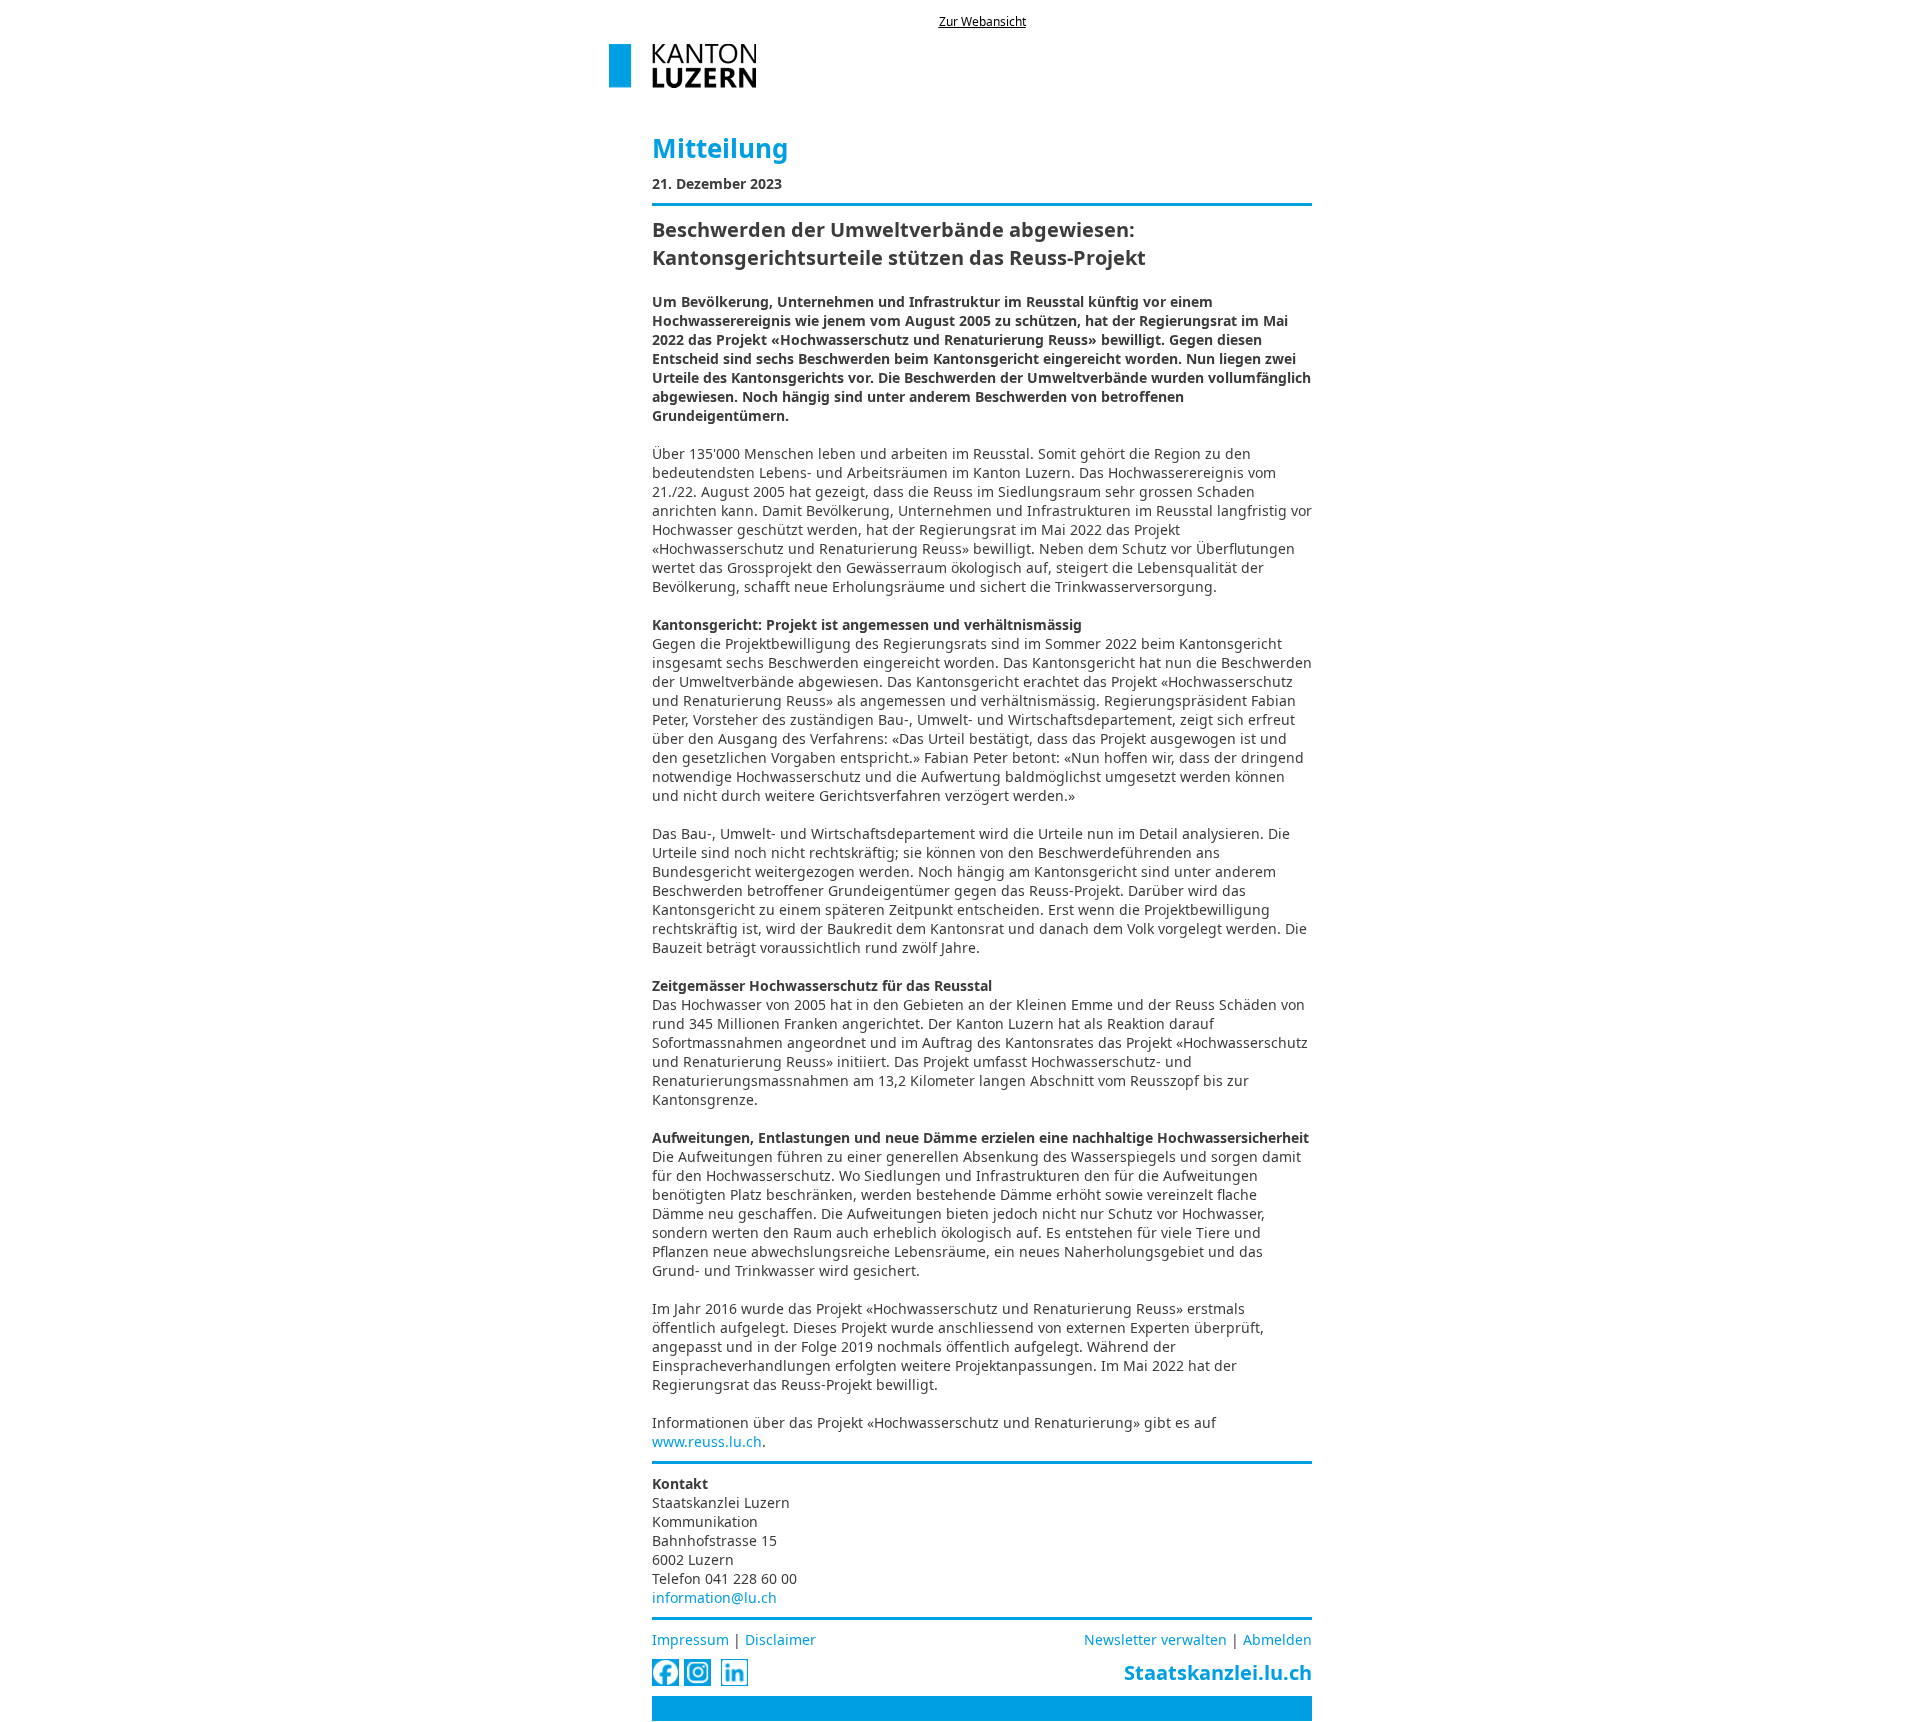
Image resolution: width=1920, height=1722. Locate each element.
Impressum (690, 1639)
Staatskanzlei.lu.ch (1218, 1672)
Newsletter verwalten (1155, 1639)
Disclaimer (780, 1639)
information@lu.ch (714, 1597)
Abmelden (1277, 1639)
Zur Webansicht (982, 21)
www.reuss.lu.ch (707, 1441)
